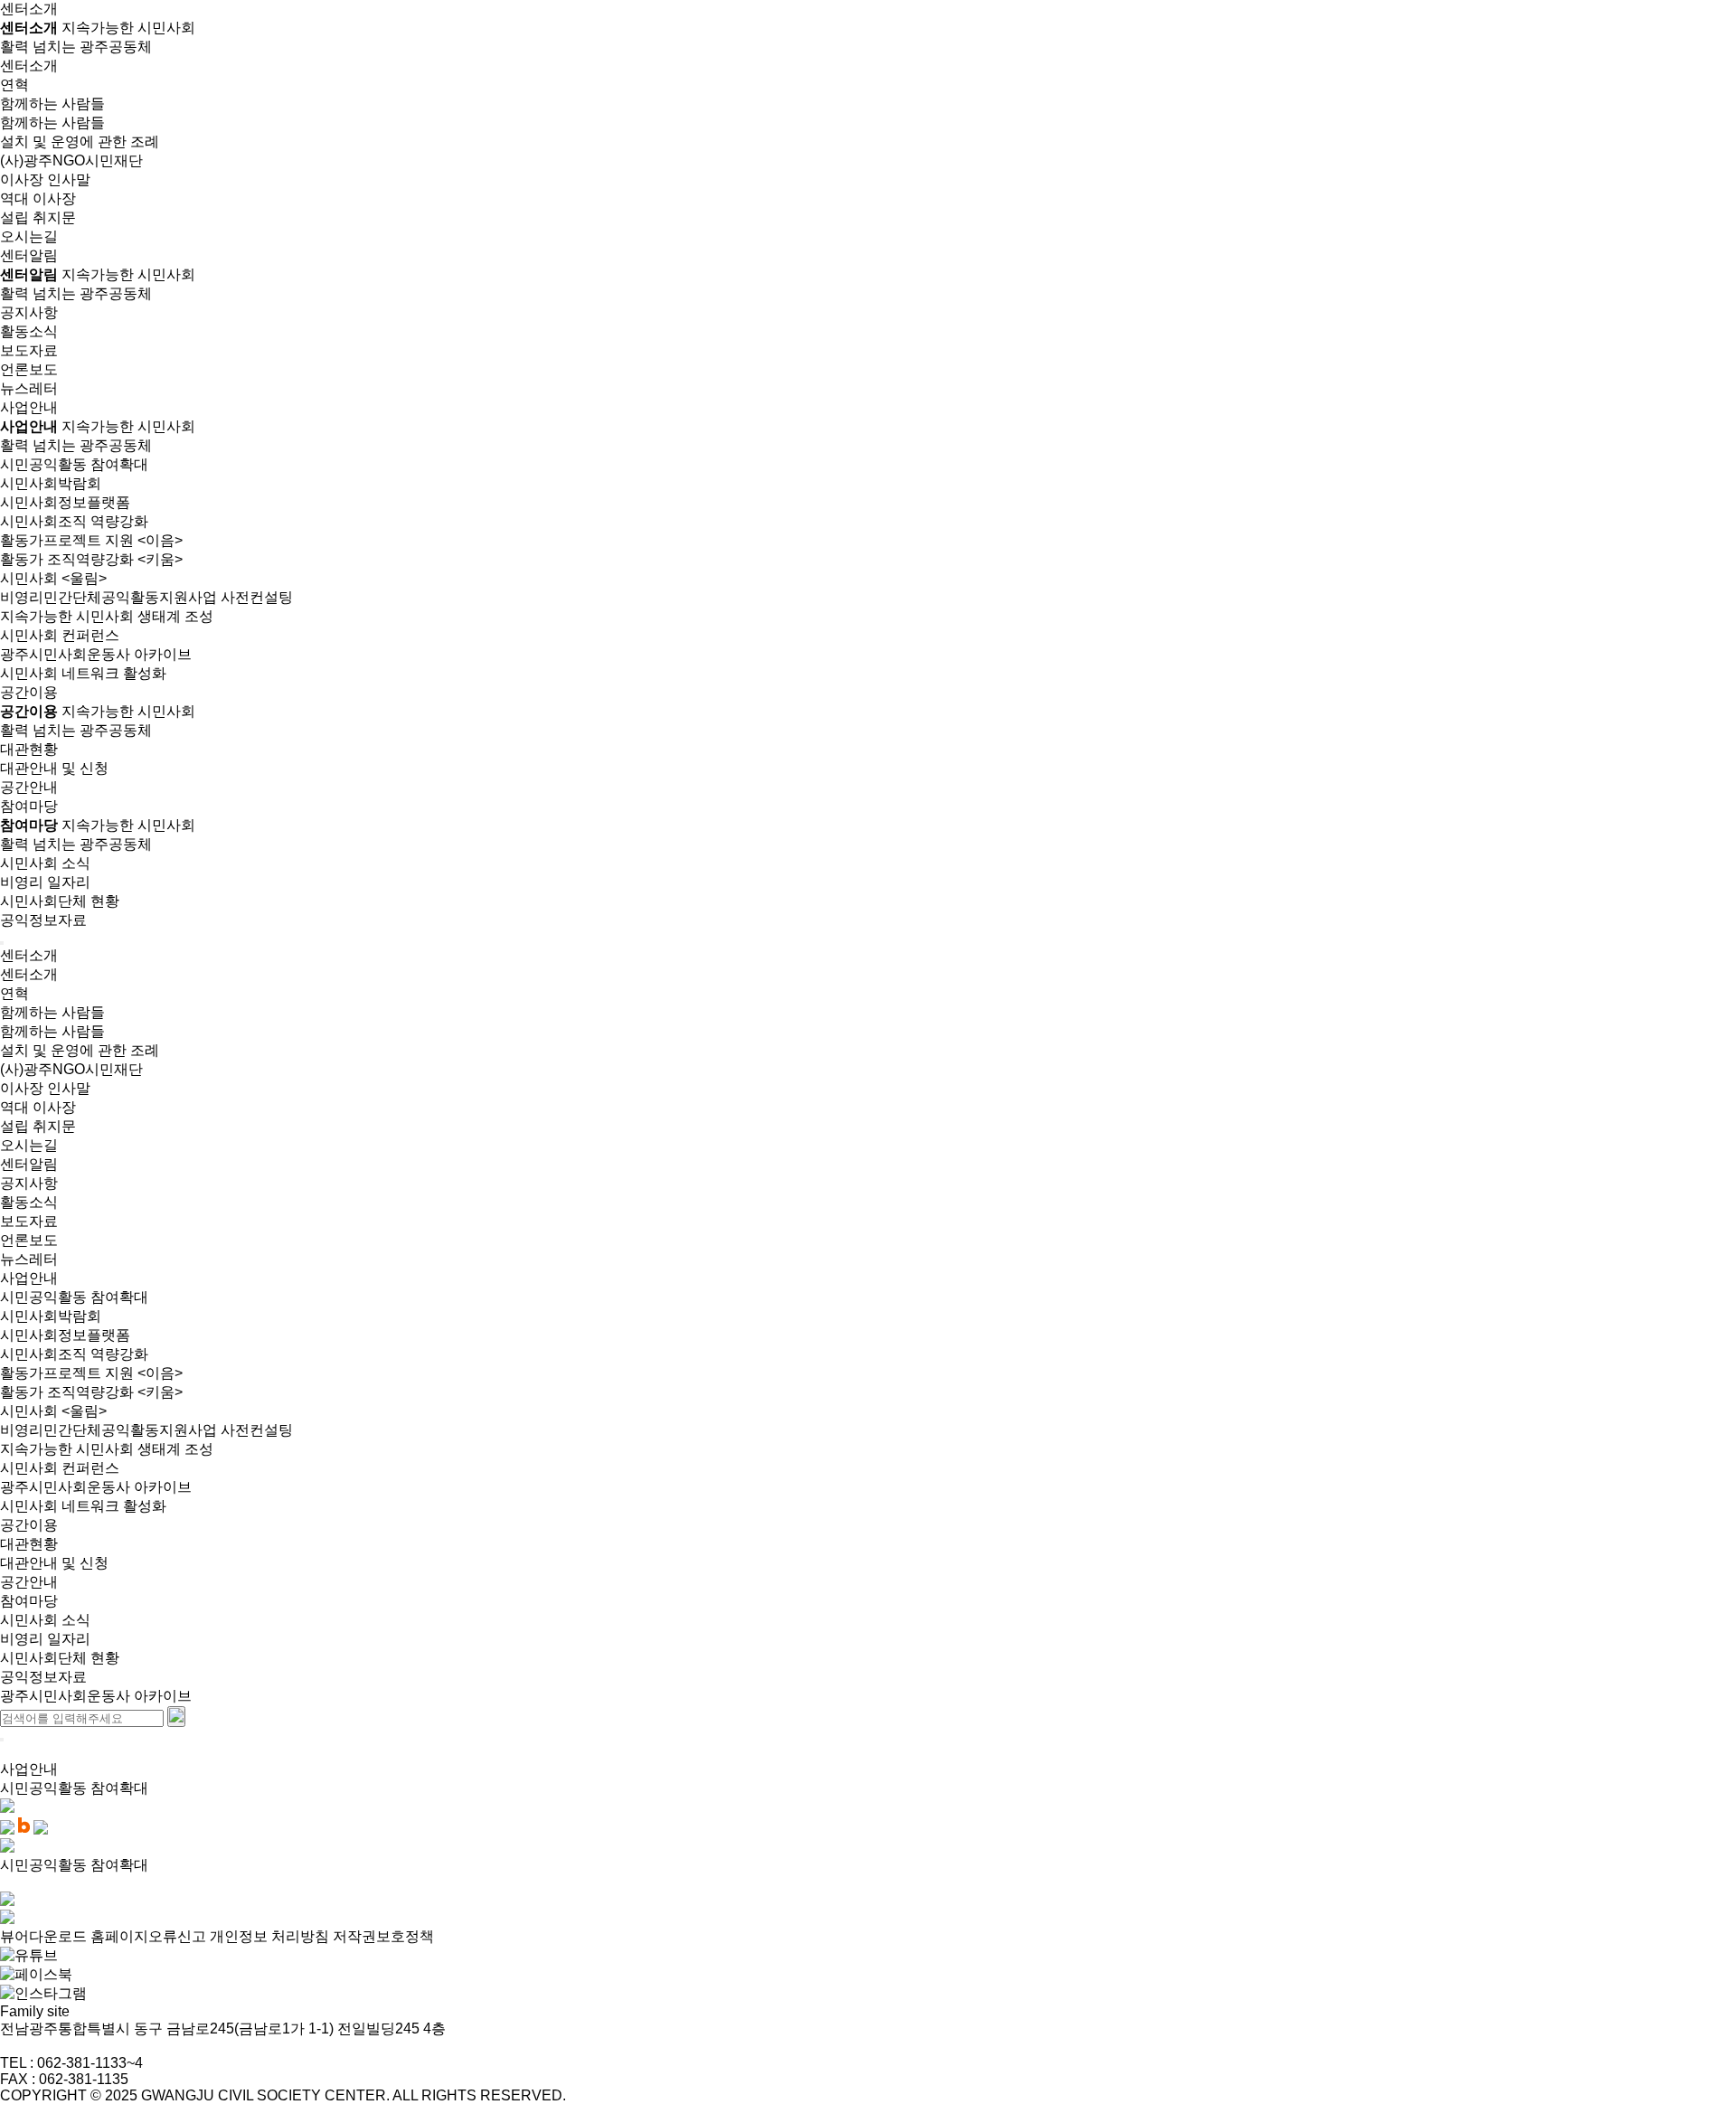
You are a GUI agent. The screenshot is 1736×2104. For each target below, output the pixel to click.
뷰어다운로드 (43, 1936)
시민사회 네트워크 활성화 (83, 673)
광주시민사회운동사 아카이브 (96, 654)
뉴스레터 (29, 388)
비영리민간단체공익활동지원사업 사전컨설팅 (146, 597)
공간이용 (29, 1525)
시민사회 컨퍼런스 (60, 635)
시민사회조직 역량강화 (74, 521)
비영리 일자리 (45, 882)
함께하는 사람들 (52, 104)
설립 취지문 (38, 217)
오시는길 (29, 236)
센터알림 (29, 1164)
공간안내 (29, 787)
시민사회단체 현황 (60, 901)
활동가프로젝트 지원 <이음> (91, 540)
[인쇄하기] (7, 1848)
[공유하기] (7, 1808)
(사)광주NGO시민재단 (71, 160)
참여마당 (29, 1601)
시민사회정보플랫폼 (65, 502)
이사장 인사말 (45, 179)
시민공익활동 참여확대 (74, 464)
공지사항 (29, 312)
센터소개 (29, 66)
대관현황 (29, 749)
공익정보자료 (43, 920)
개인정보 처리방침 (269, 1936)
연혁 (14, 85)
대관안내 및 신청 (54, 768)
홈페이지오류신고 (148, 1936)
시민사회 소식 (45, 863)
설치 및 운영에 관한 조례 (80, 142)
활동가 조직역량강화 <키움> (91, 559)
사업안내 (29, 1278)
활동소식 (29, 331)
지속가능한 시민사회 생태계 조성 (107, 616)
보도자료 (29, 350)
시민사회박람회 (51, 483)
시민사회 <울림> (53, 578)
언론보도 (29, 369)
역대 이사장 (38, 198)
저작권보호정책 (383, 1936)
